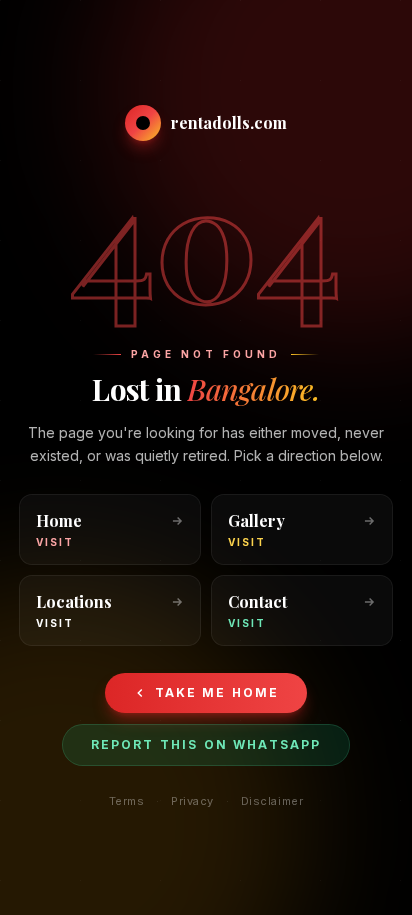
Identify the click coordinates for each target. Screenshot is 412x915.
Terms (127, 801)
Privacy (192, 801)
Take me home (217, 692)
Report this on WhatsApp (206, 744)
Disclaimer (272, 801)
